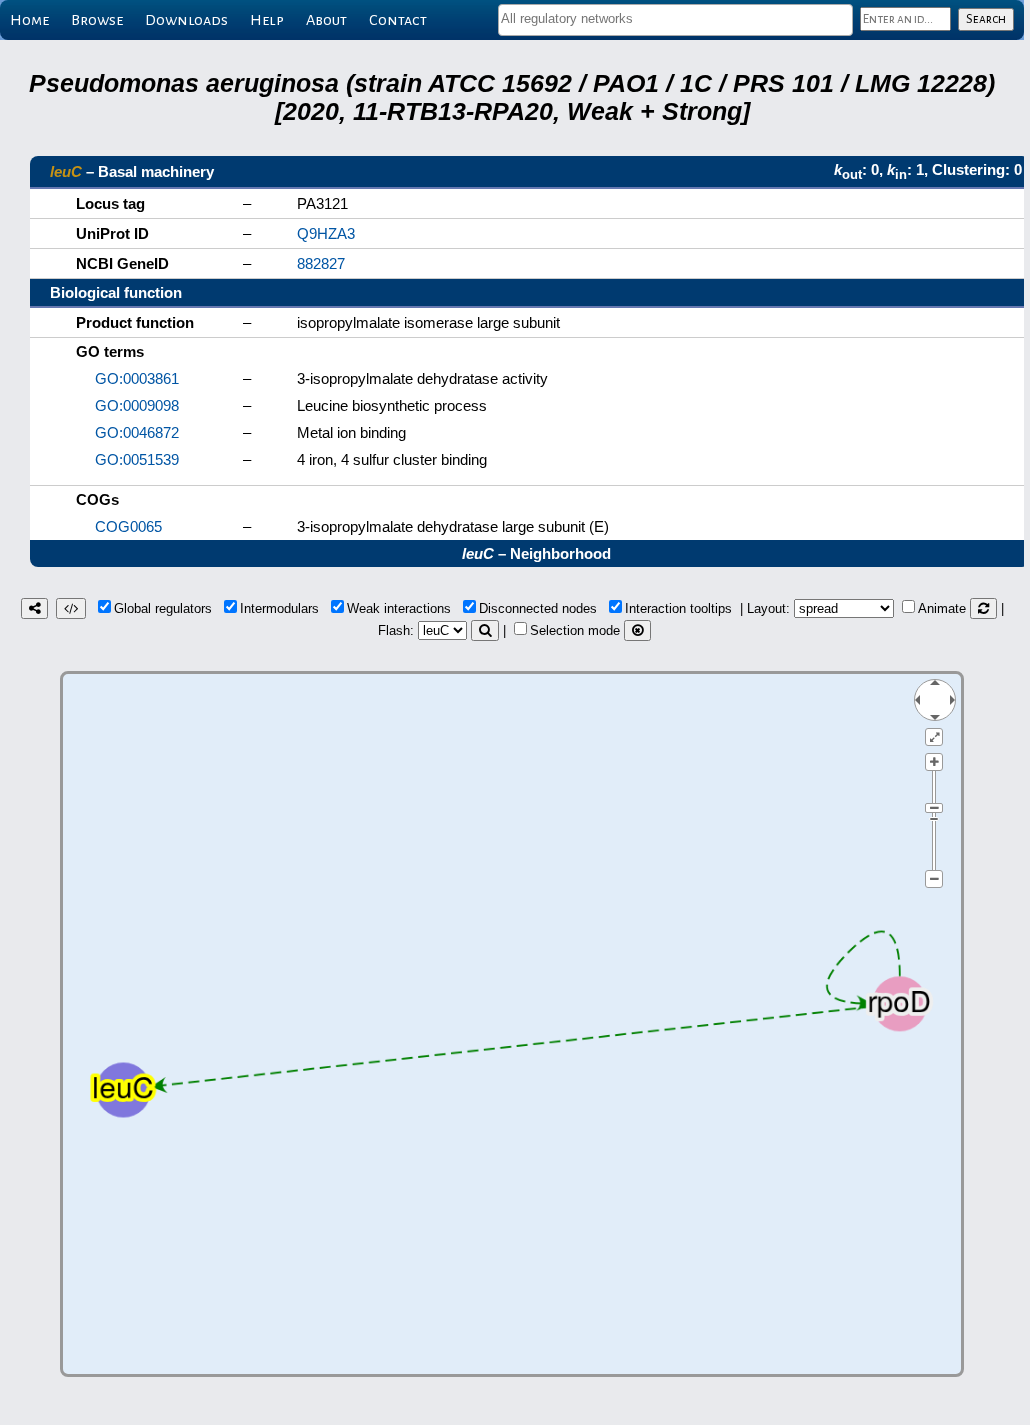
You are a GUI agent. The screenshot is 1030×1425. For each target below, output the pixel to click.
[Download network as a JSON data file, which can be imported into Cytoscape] (71, 608)
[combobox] (675, 20)
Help (267, 20)
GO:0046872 (137, 432)
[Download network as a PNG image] (34, 608)
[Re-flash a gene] (485, 630)
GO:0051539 (137, 459)
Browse (97, 20)
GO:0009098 (137, 405)
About (326, 20)
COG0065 (128, 526)
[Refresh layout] (983, 608)
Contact (398, 20)
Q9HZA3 (326, 233)
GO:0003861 (137, 378)
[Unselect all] (637, 630)
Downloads (186, 20)
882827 (321, 263)
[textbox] (675, 18)
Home (29, 20)
